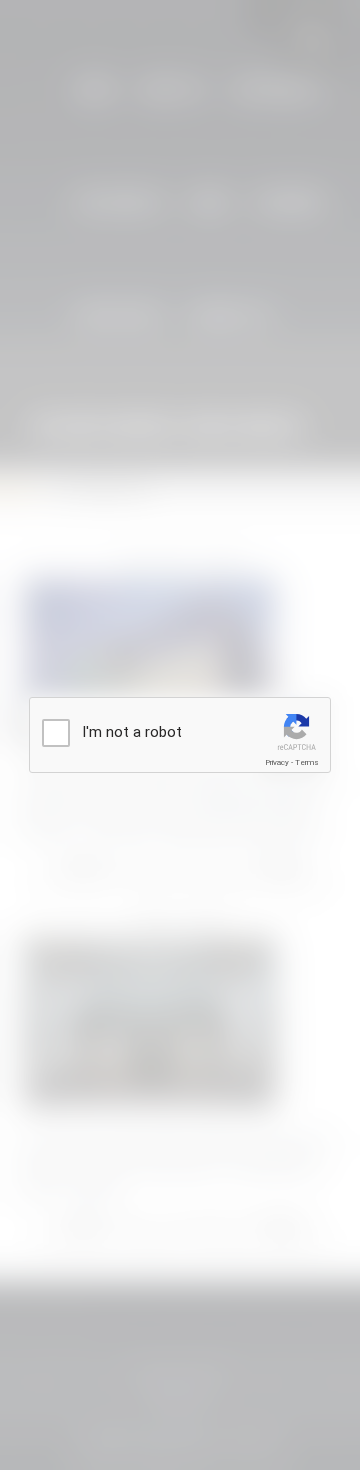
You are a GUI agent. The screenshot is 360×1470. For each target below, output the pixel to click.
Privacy (277, 762)
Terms (307, 762)
